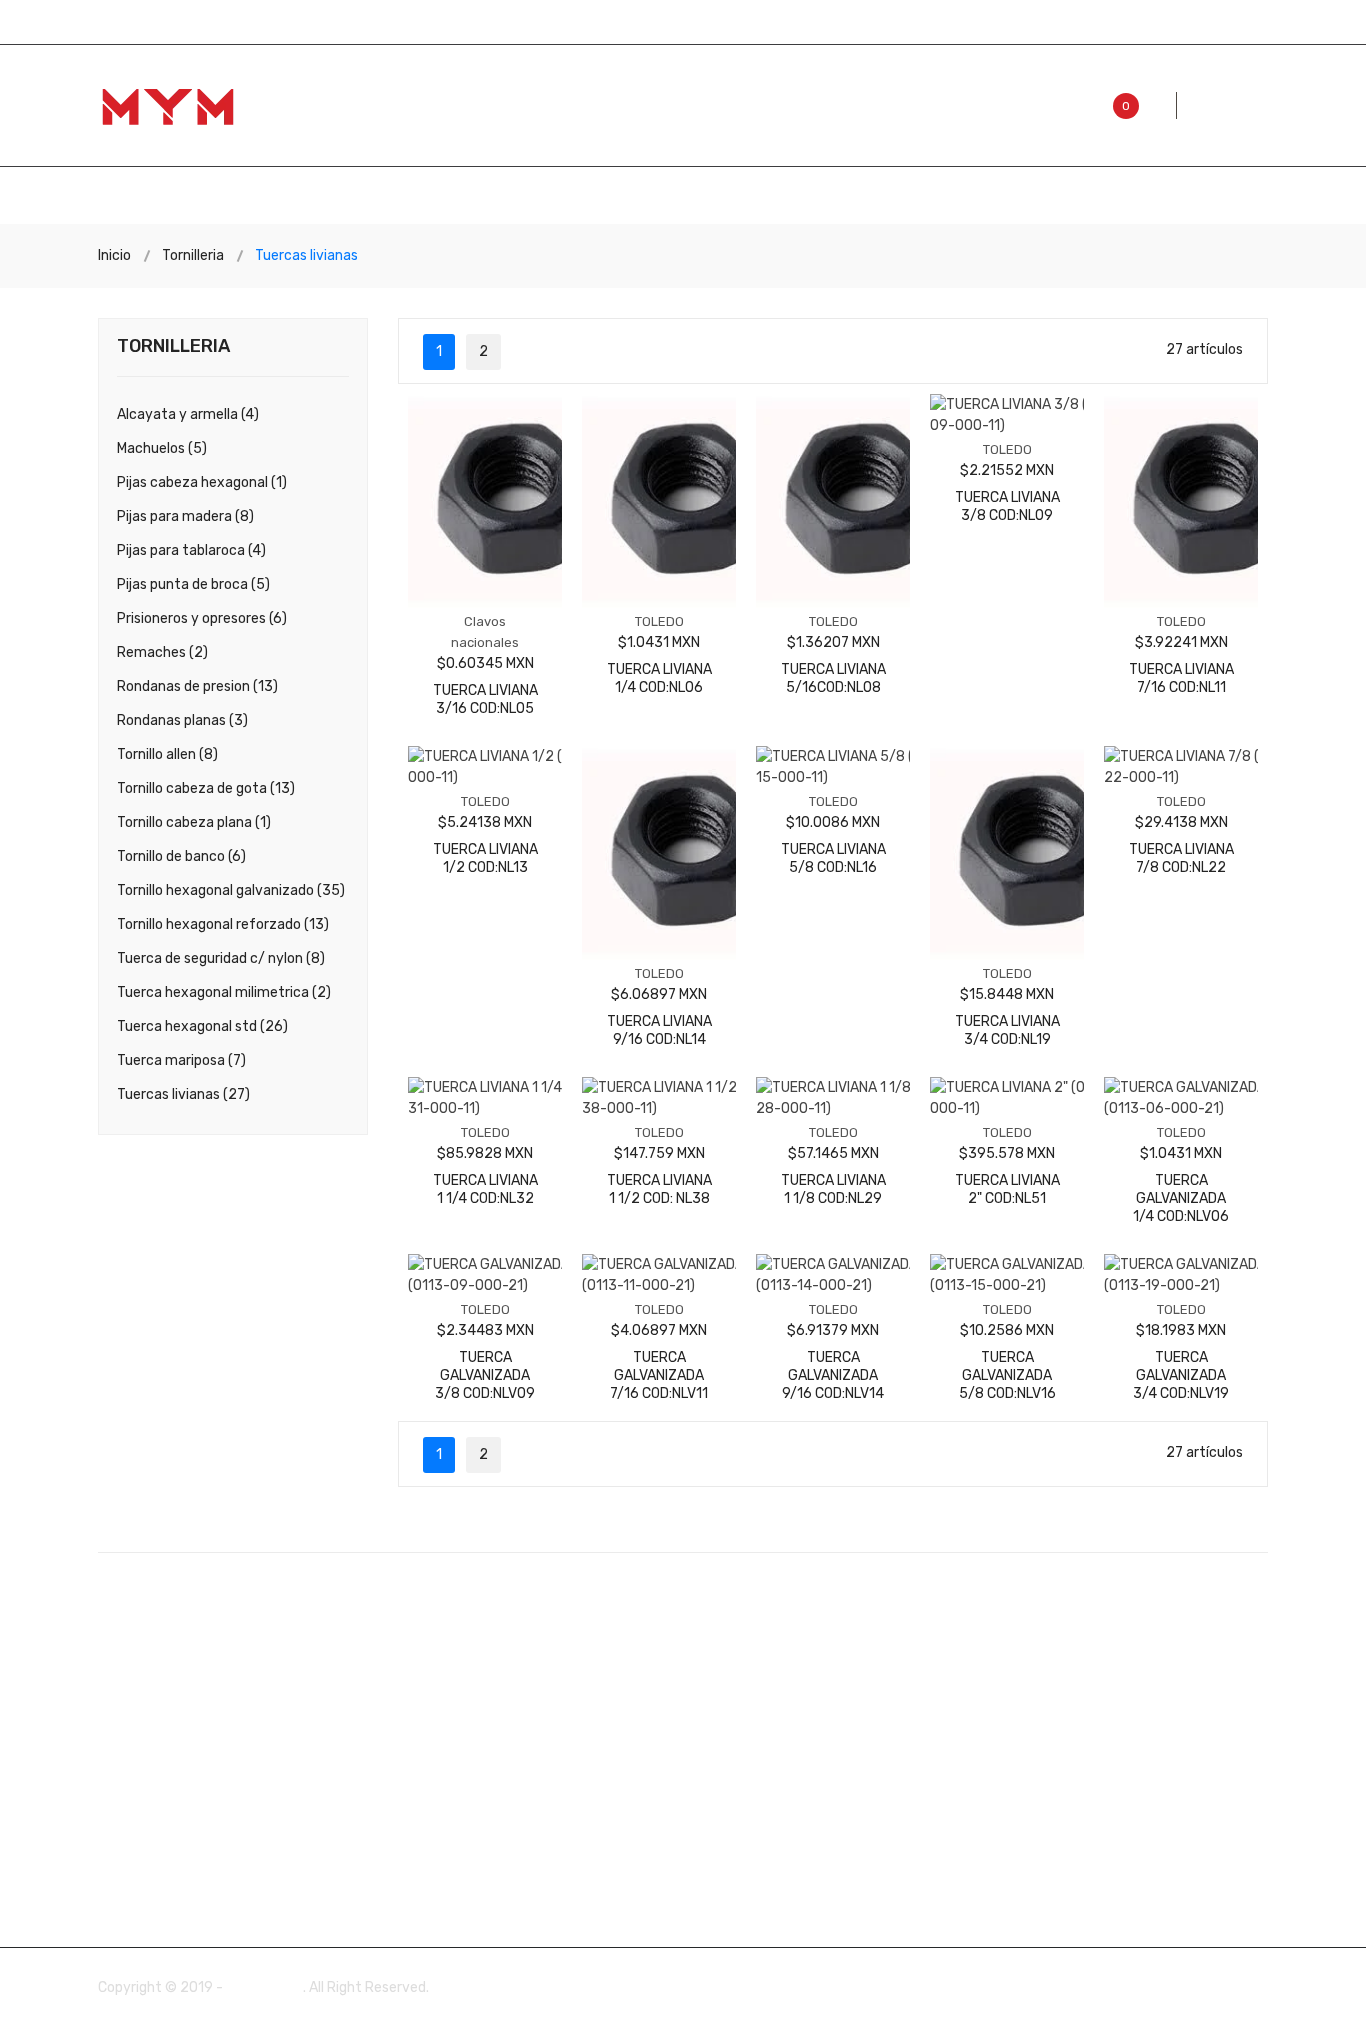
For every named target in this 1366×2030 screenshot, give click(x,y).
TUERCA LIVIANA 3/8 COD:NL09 (1007, 506)
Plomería (825, 196)
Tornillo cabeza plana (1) (194, 822)
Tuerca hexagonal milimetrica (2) (224, 992)
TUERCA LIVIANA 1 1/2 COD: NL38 (659, 1189)
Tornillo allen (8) (167, 754)
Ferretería (692, 196)
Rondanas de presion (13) (197, 686)
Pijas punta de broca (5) (193, 584)
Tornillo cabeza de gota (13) (206, 788)
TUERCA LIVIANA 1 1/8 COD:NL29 (833, 1189)
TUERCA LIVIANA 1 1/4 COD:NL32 (485, 1189)
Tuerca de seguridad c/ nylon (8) (221, 958)
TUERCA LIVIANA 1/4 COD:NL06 (659, 678)
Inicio (119, 196)
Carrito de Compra (1093, 21)
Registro (971, 21)
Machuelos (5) (162, 448)
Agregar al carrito (485, 665)
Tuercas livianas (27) (183, 1094)
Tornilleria (193, 255)
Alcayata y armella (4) (188, 414)
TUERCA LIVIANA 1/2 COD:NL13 (485, 858)
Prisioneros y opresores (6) (202, 618)
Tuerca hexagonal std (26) (202, 1026)
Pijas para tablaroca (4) (191, 550)
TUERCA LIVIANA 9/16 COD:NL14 (659, 1030)
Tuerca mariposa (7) (181, 1060)
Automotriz (382, 196)
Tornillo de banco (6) (181, 856)
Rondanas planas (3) (182, 720)
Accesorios (237, 196)
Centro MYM (264, 1987)
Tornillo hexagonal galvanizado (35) (231, 890)
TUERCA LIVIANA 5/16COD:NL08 (833, 678)
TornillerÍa (960, 196)
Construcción (538, 196)
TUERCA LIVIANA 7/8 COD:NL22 (1181, 858)
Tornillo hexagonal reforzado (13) (223, 924)
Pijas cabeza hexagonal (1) (202, 482)
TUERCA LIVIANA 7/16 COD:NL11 (1181, 678)
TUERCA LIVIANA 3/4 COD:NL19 (1007, 1030)
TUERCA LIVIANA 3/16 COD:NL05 (485, 699)
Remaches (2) (162, 652)
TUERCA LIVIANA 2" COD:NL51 (1007, 1189)
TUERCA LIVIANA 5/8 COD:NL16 (833, 858)
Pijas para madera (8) (185, 516)
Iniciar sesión (1228, 21)
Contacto (1099, 196)
